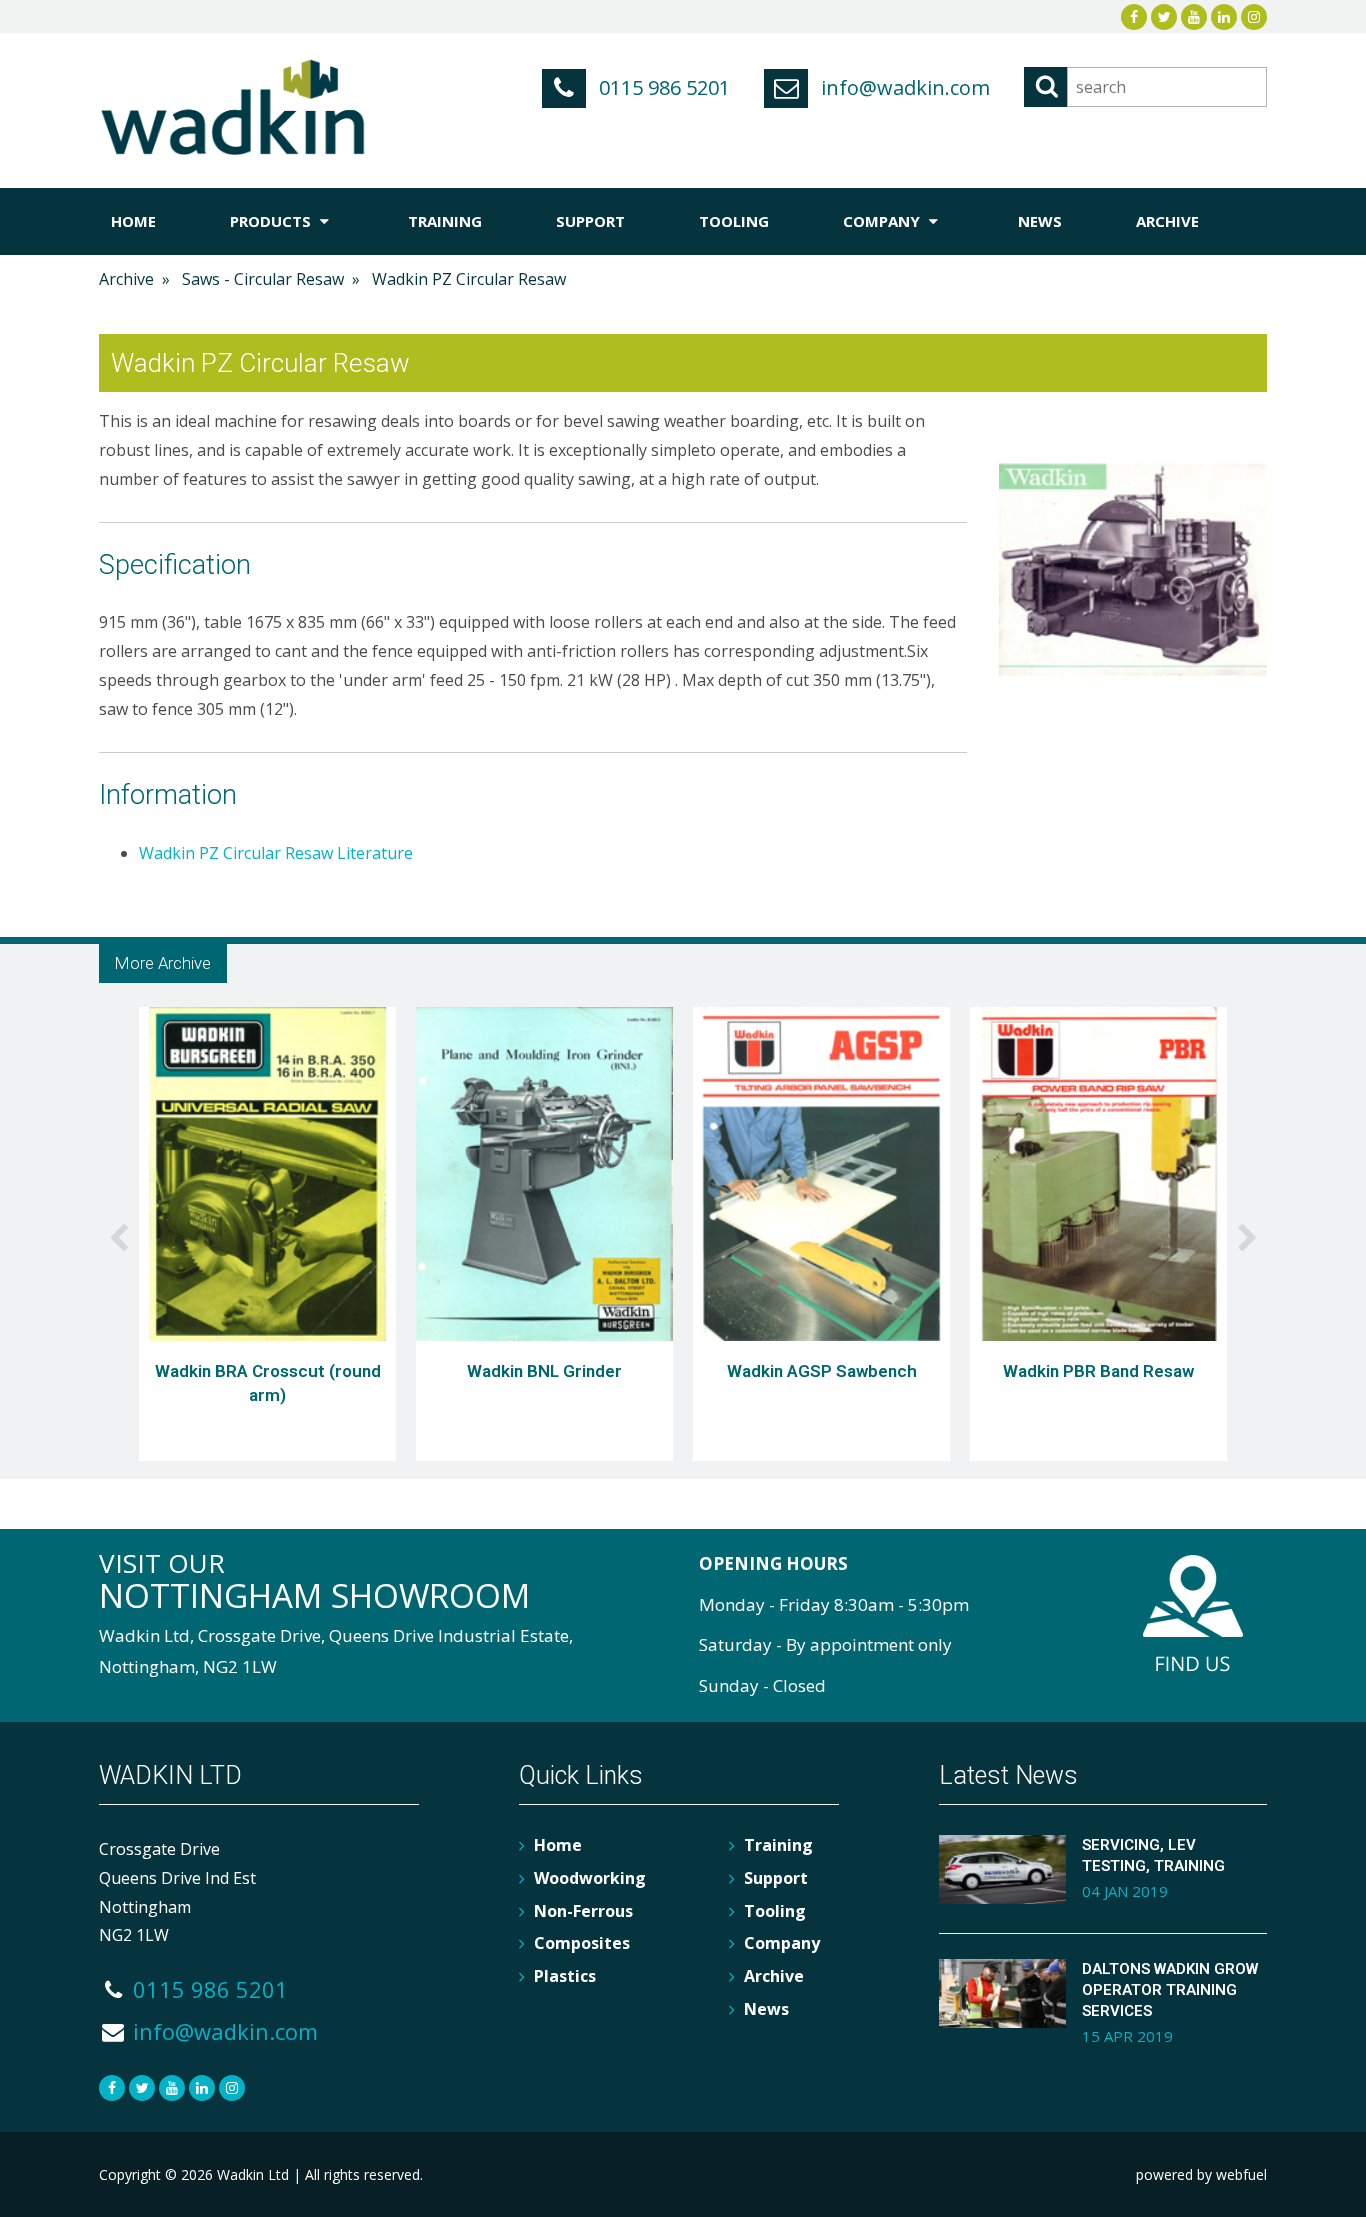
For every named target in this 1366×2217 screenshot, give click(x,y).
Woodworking (590, 1878)
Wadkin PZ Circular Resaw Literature (276, 853)
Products (272, 221)
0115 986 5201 (662, 87)
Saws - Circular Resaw (263, 279)
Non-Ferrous (583, 1911)
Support (590, 221)
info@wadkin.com (903, 87)
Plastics (565, 1976)
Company (883, 221)
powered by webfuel (1201, 2174)
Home (133, 221)
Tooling (734, 221)
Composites (582, 1943)
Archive (1167, 221)
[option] (267, 1238)
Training (445, 221)
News (1040, 221)
